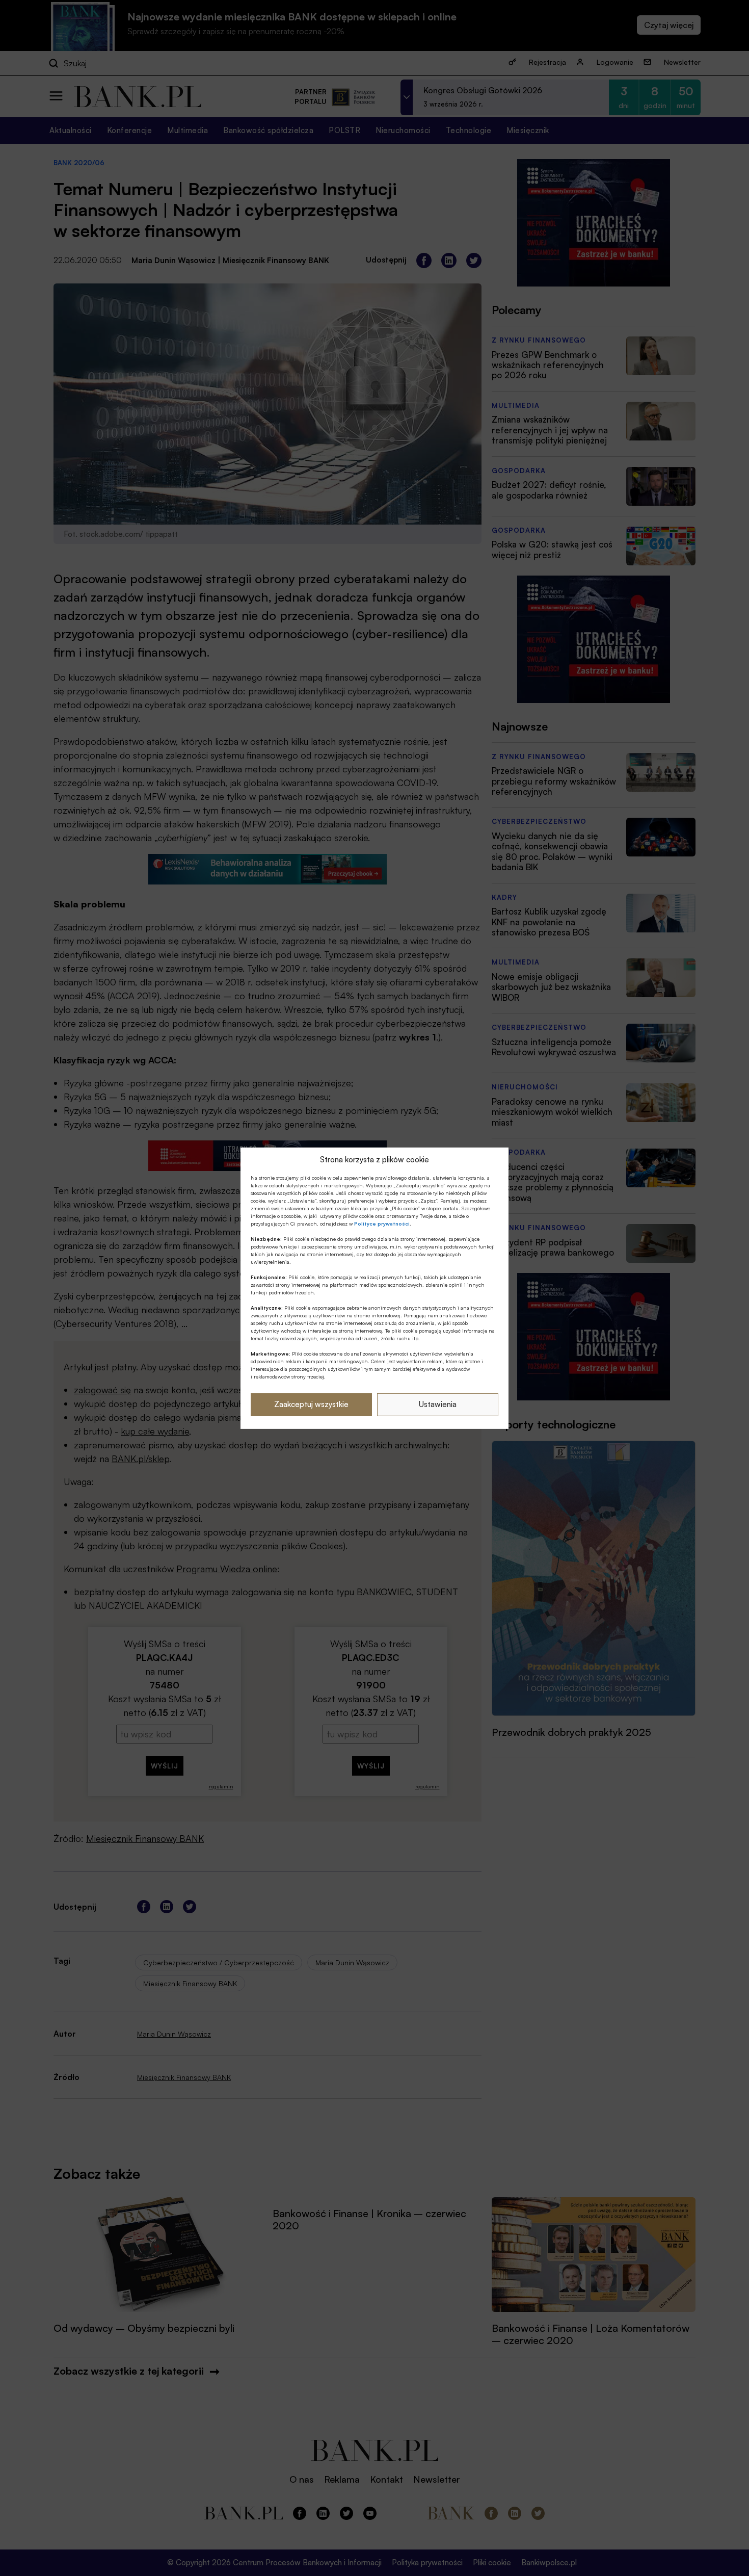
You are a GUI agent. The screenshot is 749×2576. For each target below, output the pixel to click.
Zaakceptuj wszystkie (311, 1404)
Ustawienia (438, 1404)
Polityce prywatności (382, 1224)
